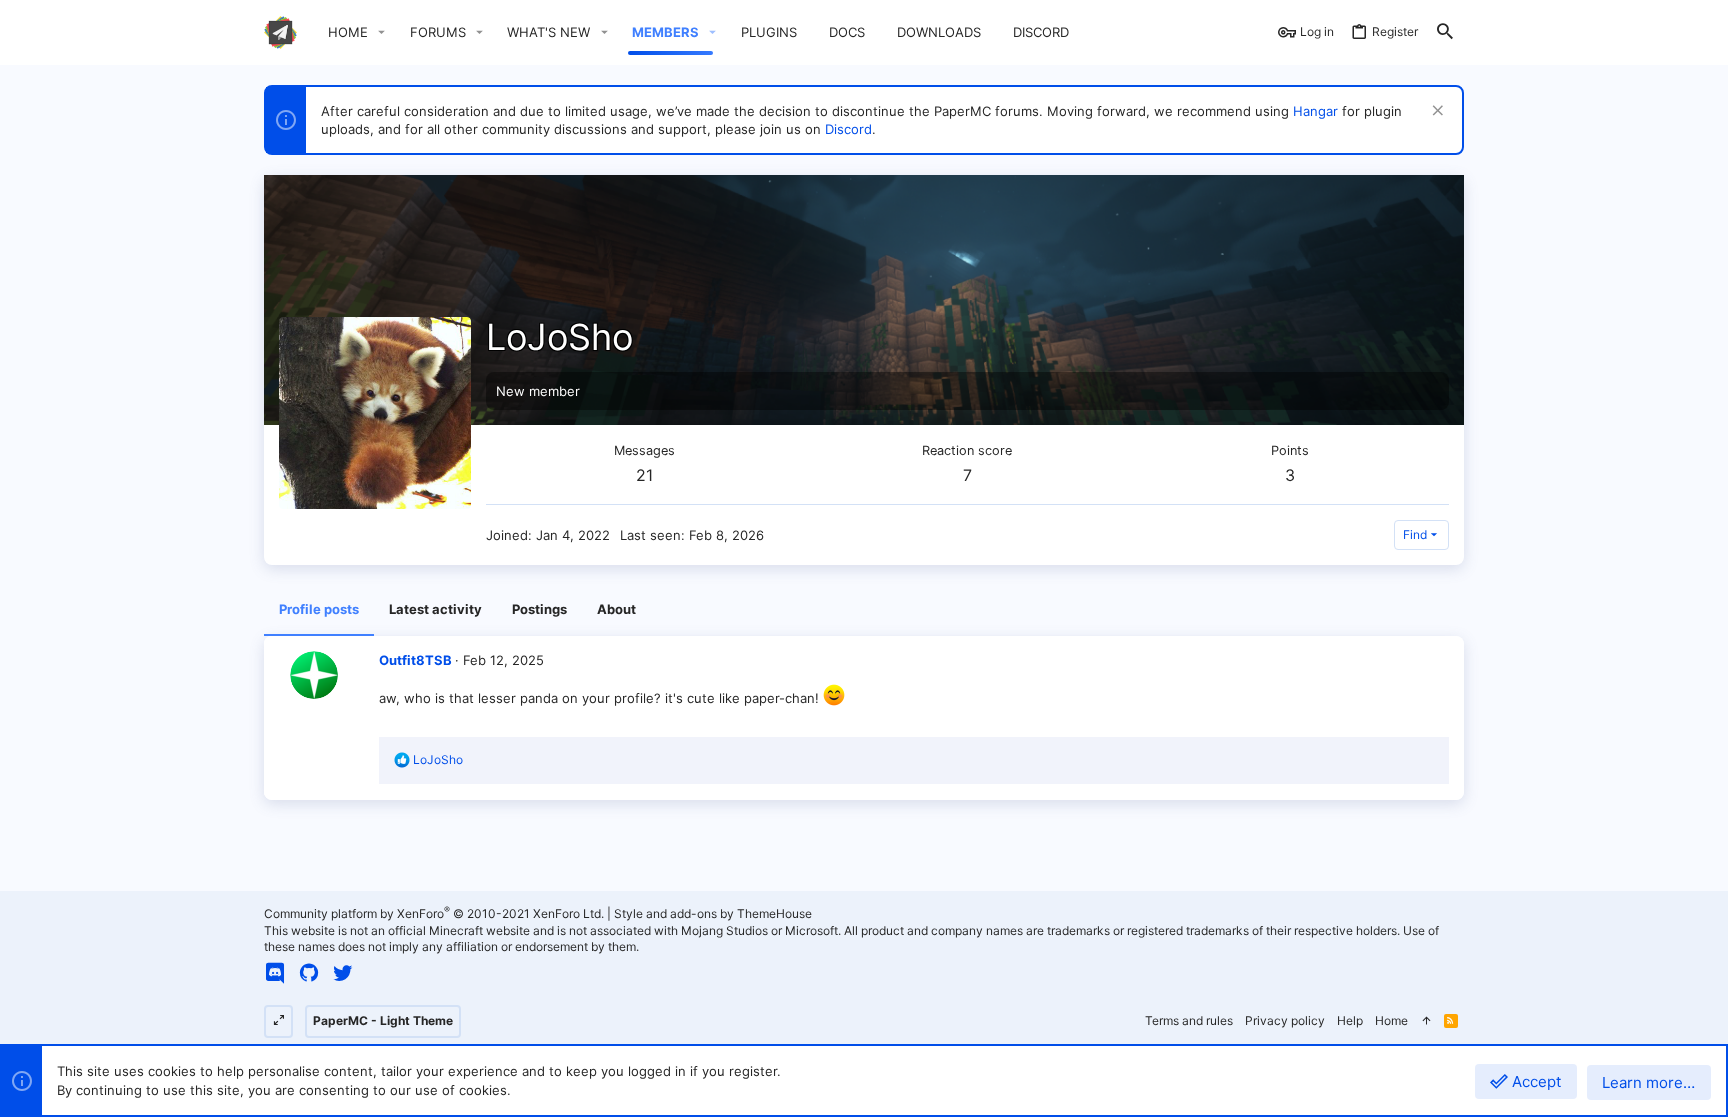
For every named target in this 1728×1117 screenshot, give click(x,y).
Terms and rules (1189, 1020)
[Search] (1445, 32)
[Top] (1426, 1021)
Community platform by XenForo (434, 913)
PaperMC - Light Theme (383, 1020)
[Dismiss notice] (1435, 112)
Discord (848, 129)
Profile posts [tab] (319, 609)
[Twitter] (343, 973)
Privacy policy (1285, 1020)
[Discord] (275, 973)
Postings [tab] (539, 609)
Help (1350, 1020)
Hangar (1315, 111)
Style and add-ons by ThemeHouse (713, 913)
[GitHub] (309, 973)
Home (1391, 1020)
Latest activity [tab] (435, 609)
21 (644, 475)
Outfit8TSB (415, 660)
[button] (382, 32)
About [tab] (616, 609)
